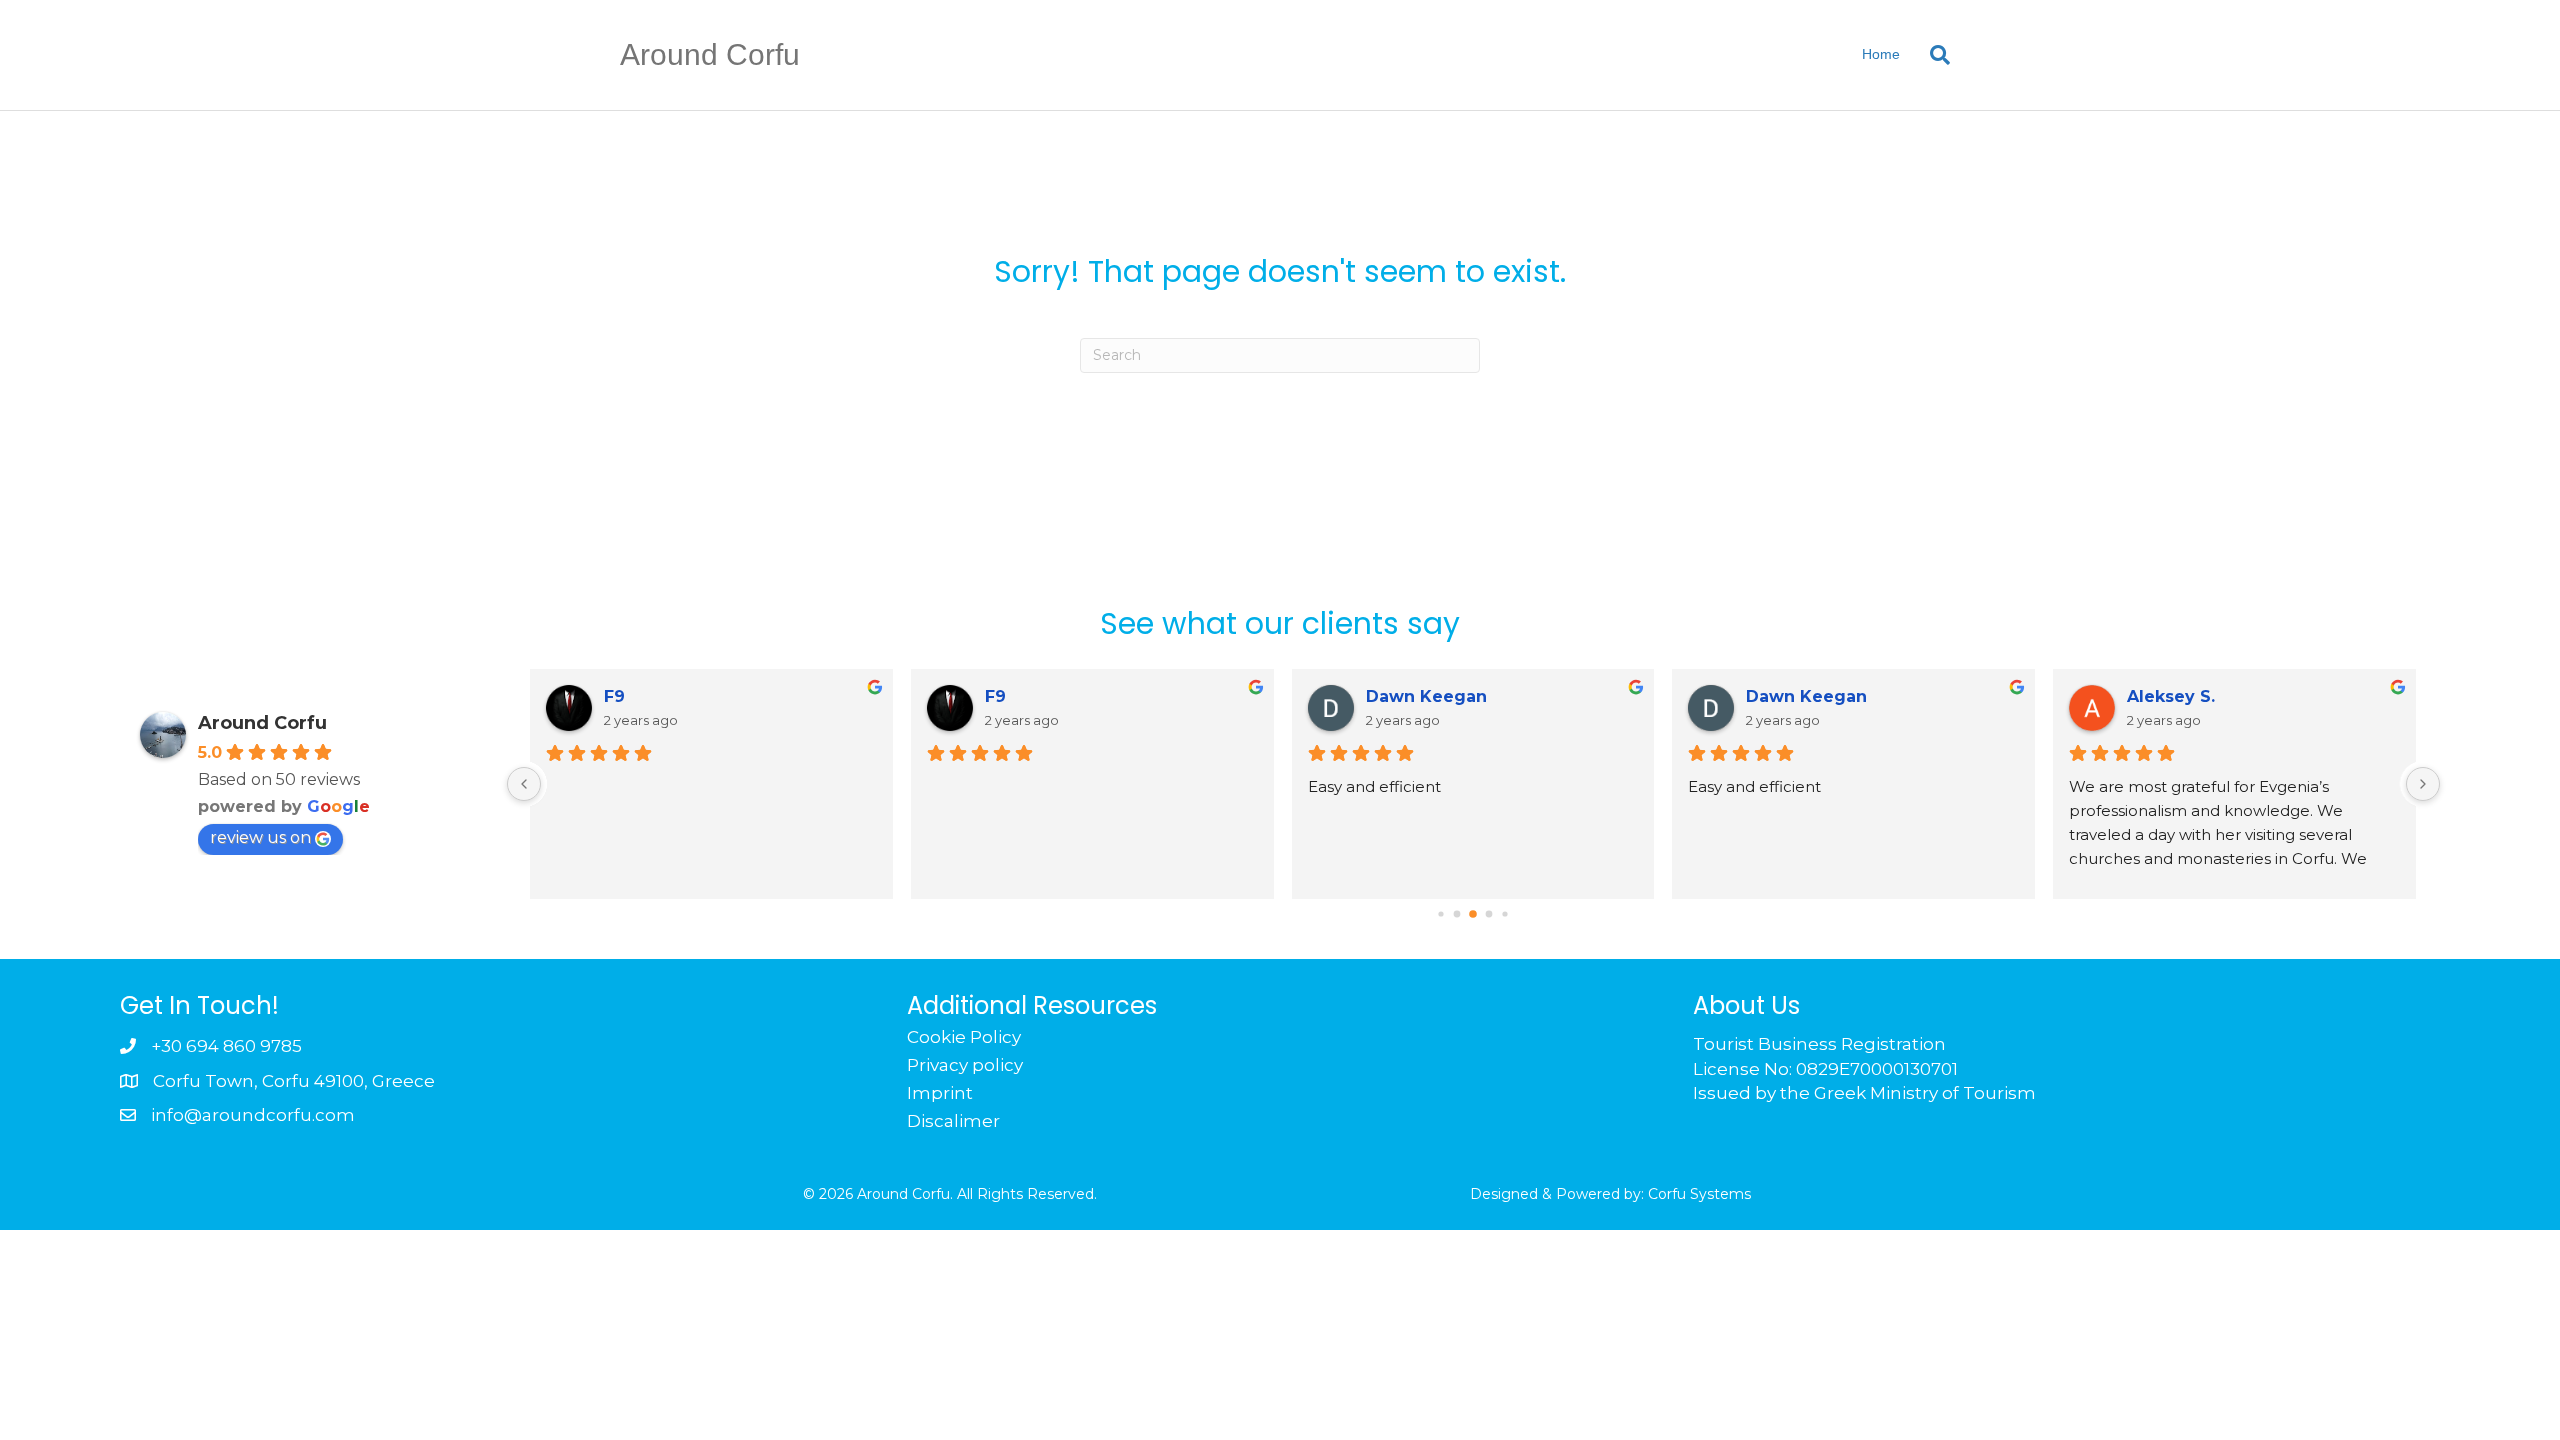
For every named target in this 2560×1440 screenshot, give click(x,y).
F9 (614, 696)
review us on (260, 837)
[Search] (1927, 55)
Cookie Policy (964, 1037)
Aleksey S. (2171, 696)
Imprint (940, 1093)
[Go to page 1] (1457, 913)
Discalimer (953, 1121)
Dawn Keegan (1426, 696)
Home (1881, 54)
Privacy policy (965, 1065)
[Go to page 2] (1474, 914)
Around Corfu (262, 723)
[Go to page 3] (1489, 913)
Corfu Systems (1699, 1194)
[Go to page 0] (1441, 913)
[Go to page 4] (1505, 913)
